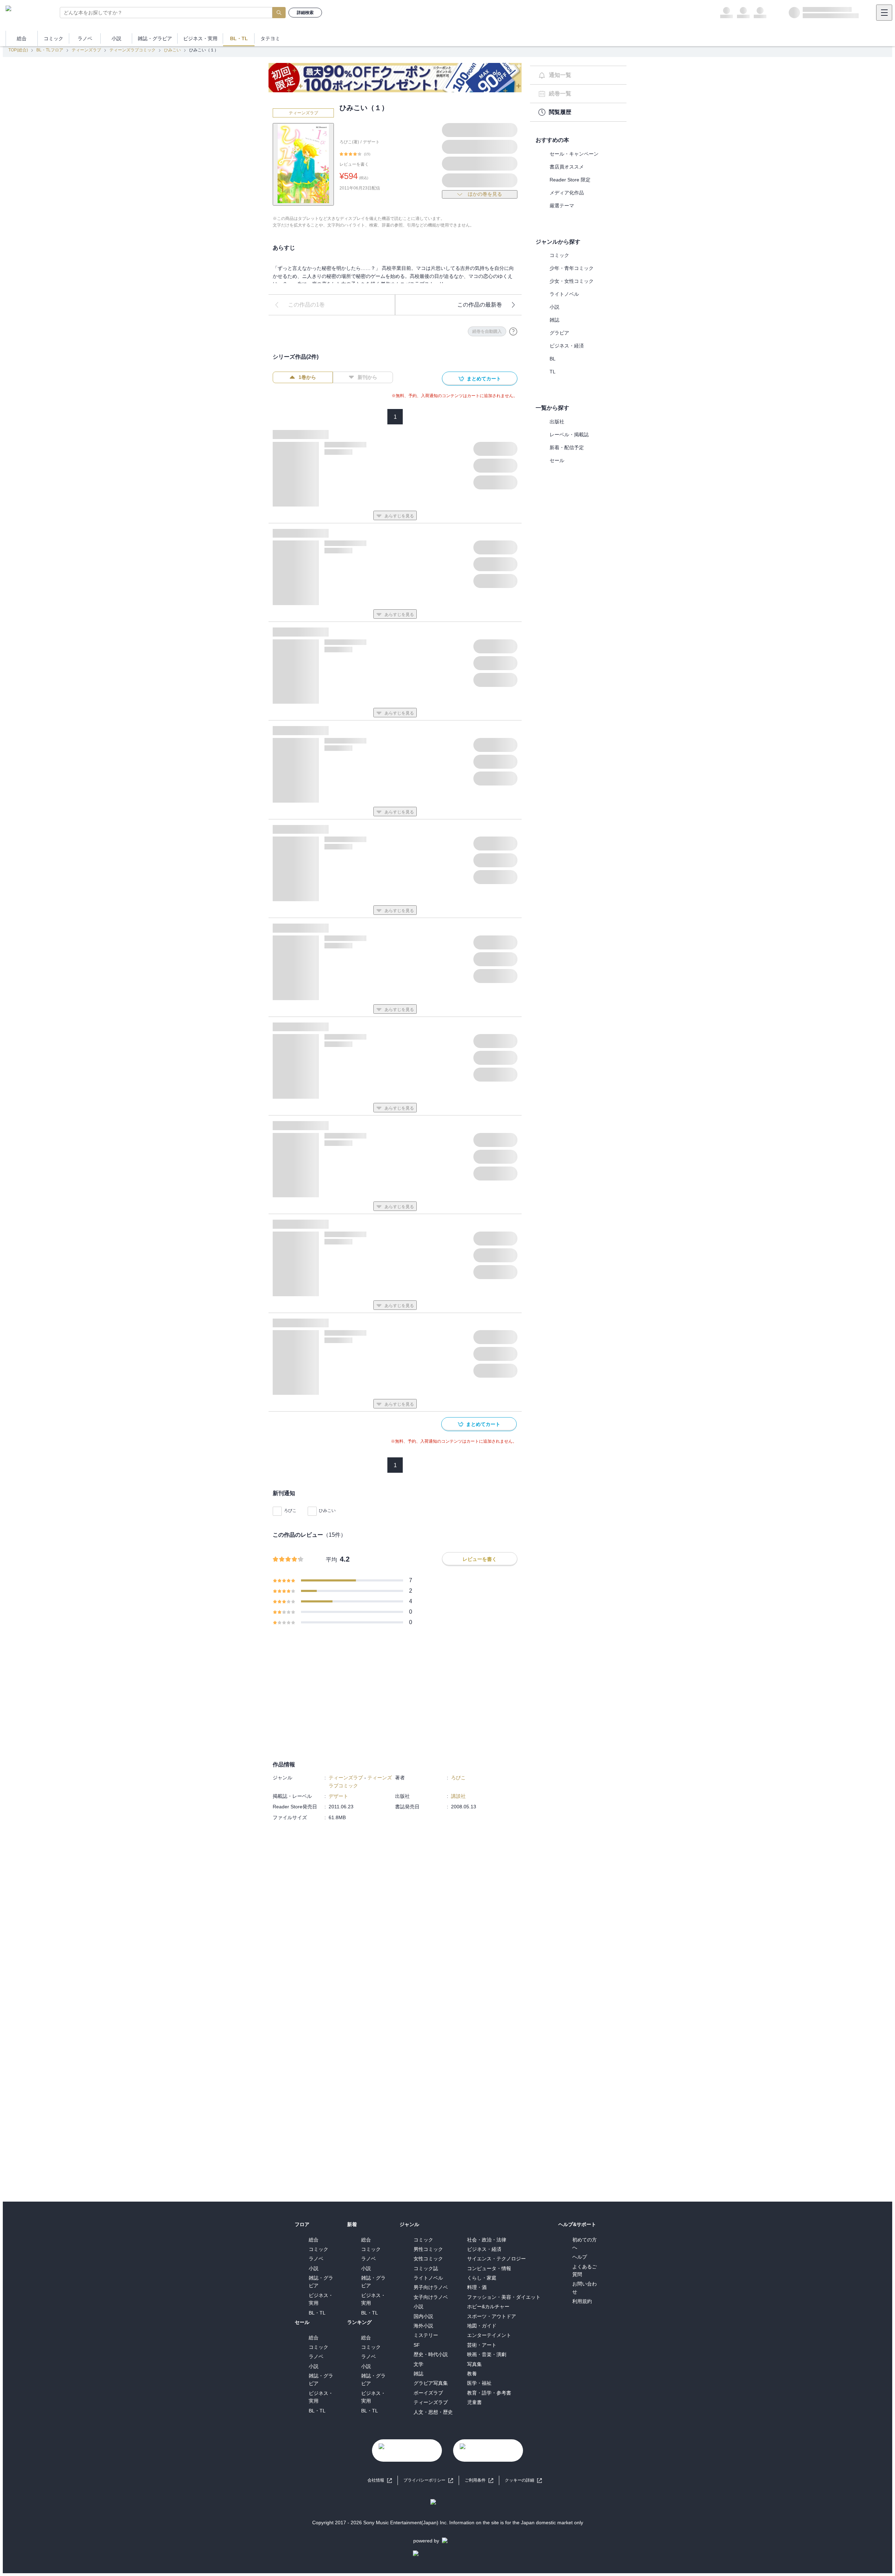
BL (553, 359)
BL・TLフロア (50, 50)
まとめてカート (484, 379)
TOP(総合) (18, 50)
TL (553, 372)
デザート (371, 142)
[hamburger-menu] (884, 13)
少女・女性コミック (572, 281)
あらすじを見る (399, 516)
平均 (331, 1560)
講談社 (458, 1796)
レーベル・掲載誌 (569, 435)
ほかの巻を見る (485, 194)
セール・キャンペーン (574, 154)
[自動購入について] (513, 331)
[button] (523, 2480)
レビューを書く (354, 164)
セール (557, 460)
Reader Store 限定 (570, 180)
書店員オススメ (567, 167)
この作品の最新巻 (480, 305)
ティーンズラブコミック (133, 50)
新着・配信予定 (567, 447)
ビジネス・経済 (567, 346)
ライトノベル (564, 294)
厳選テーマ (562, 206)
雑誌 (554, 320)
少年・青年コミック (572, 268)
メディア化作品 (567, 193)
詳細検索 (305, 13)
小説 (554, 307)
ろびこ (290, 1511)
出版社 (557, 422)
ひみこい (172, 50)
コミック (559, 255)
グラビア (559, 333)
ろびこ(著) (349, 142)
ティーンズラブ (86, 50)
